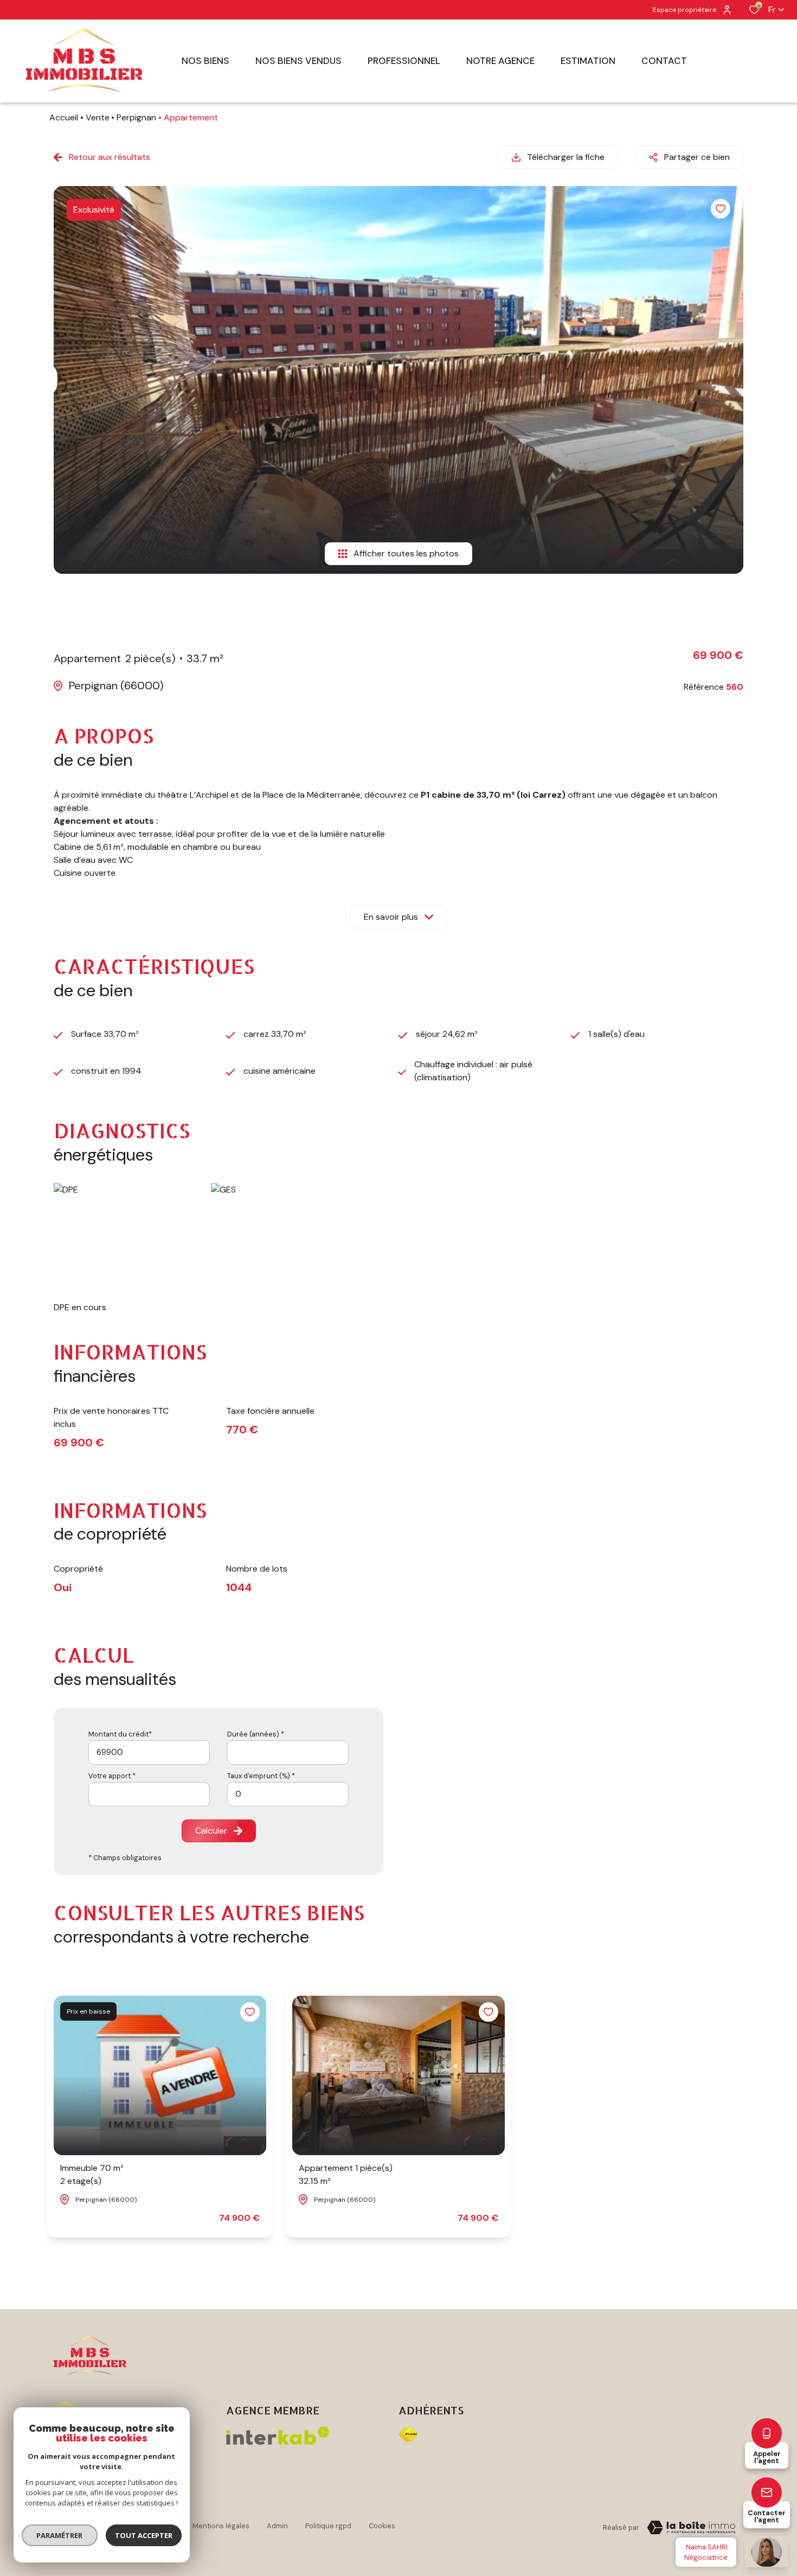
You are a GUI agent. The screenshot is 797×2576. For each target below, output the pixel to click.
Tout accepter (144, 2535)
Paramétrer (60, 2535)
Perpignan (136, 117)
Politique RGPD (328, 2526)
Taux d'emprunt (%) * (261, 1776)
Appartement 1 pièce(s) (346, 2174)
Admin (277, 2526)
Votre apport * (112, 1776)
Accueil (64, 117)
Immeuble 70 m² (92, 2174)
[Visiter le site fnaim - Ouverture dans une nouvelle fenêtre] (409, 2434)
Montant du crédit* (120, 1734)
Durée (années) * (256, 1734)
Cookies (382, 2526)
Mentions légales (221, 2526)
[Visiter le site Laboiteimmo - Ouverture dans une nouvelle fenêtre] (691, 2528)
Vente (98, 117)
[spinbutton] (288, 1794)
